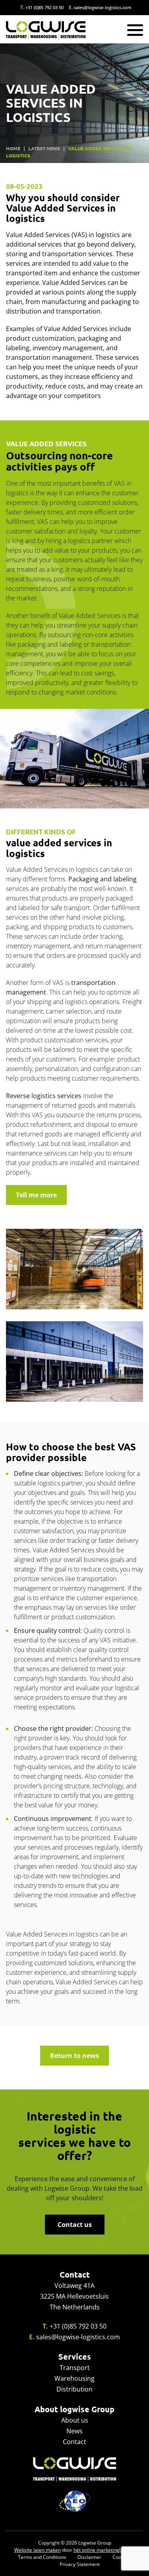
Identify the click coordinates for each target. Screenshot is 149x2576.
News (74, 2431)
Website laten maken (38, 2550)
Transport (75, 2368)
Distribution (74, 2389)
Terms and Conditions (42, 2557)
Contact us (75, 2225)
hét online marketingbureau (104, 2550)
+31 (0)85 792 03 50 (45, 7)
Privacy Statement (80, 2564)
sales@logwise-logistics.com (103, 7)
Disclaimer (89, 2557)
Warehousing (74, 2378)
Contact (74, 2442)
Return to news (74, 2056)
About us (75, 2420)
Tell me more (36, 1195)
